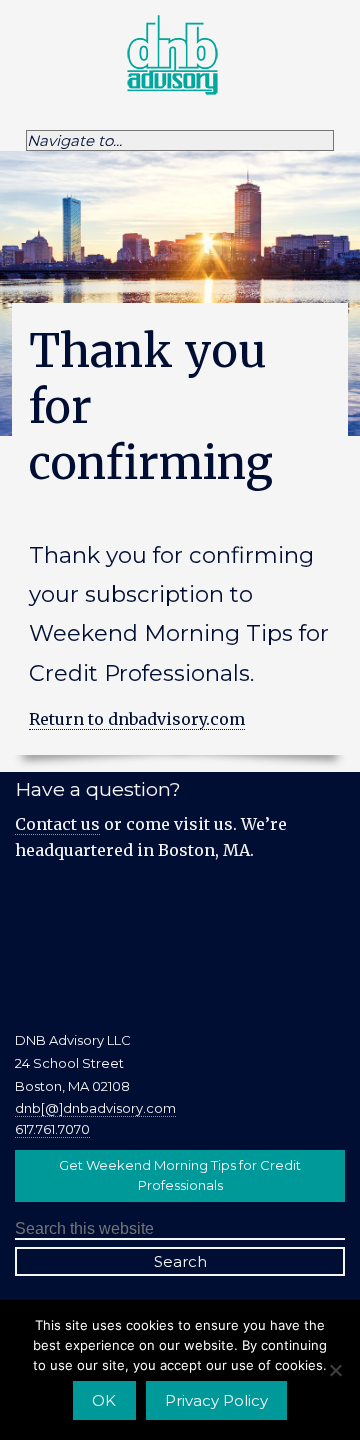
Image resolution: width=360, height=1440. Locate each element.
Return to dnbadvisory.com (137, 719)
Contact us (57, 824)
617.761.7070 (52, 1129)
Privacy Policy (216, 1400)
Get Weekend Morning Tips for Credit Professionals (180, 1175)
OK (104, 1400)
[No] (335, 1370)
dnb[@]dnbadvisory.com (95, 1108)
